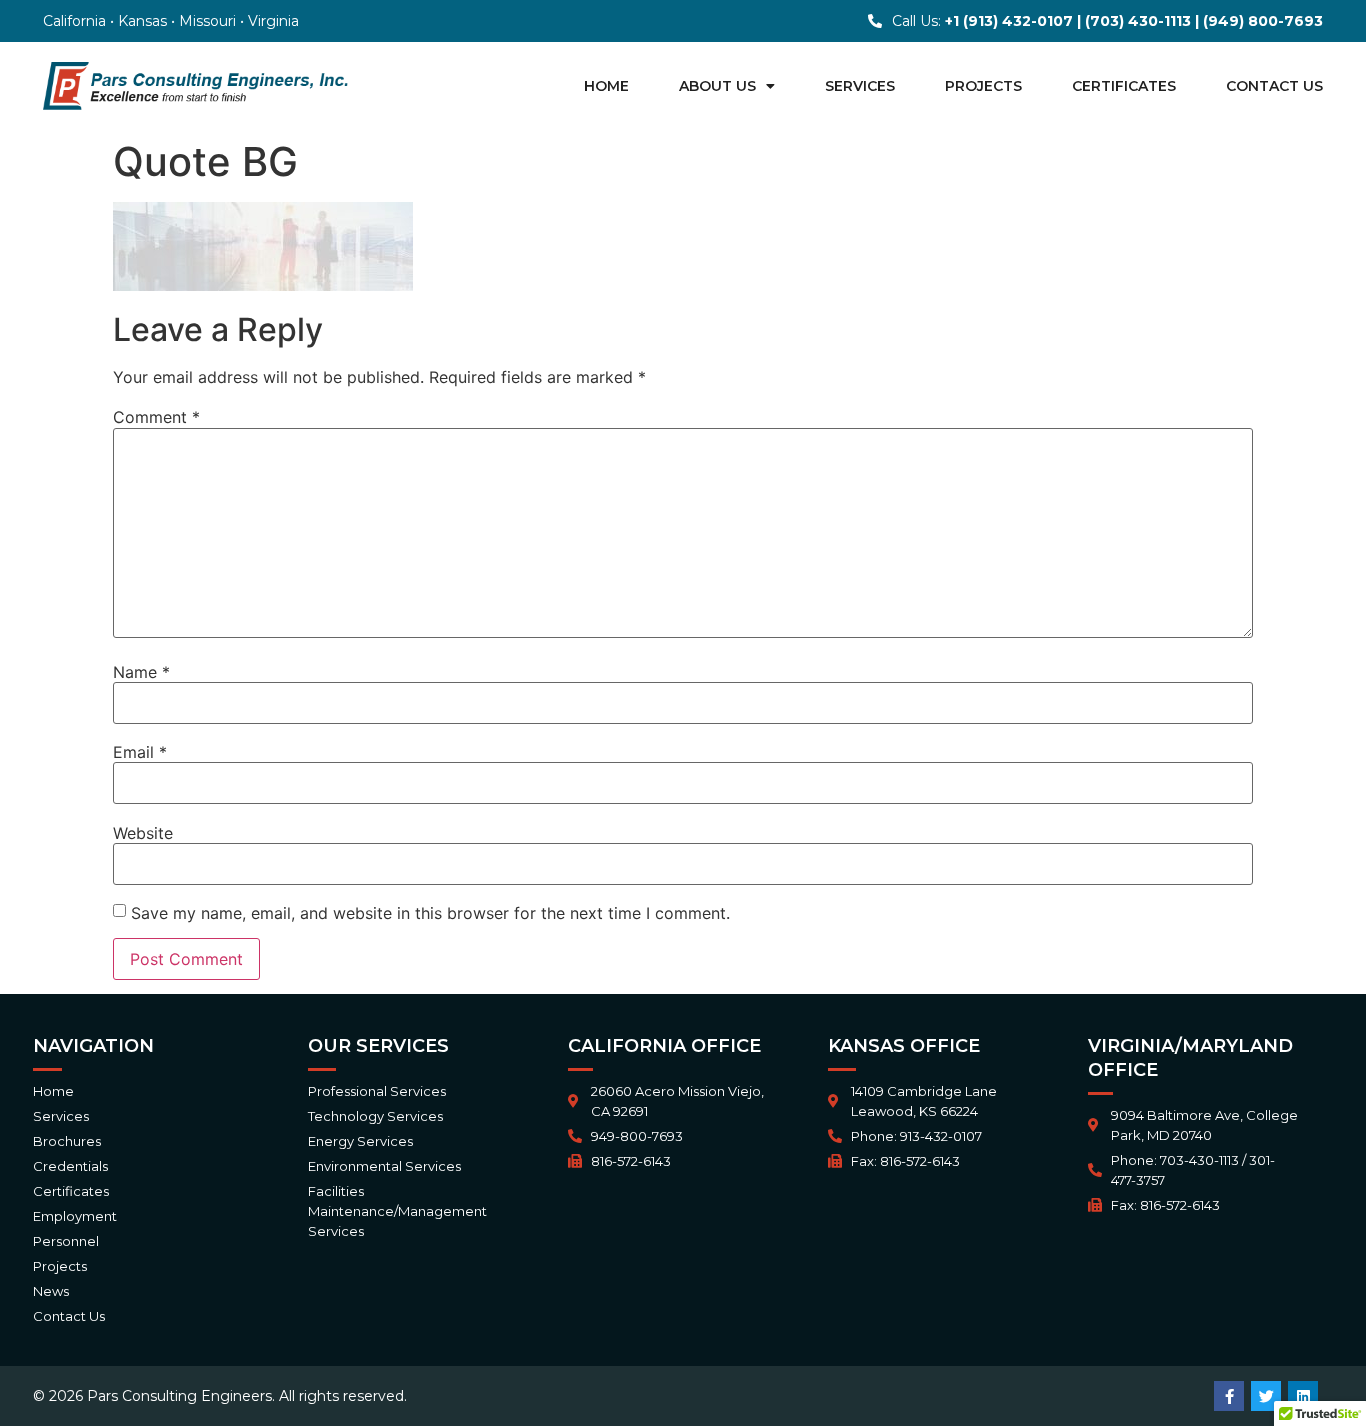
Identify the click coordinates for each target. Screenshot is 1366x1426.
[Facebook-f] (1229, 1396)
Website (143, 833)
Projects (983, 86)
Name (141, 672)
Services (860, 86)
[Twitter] (1266, 1396)
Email (140, 752)
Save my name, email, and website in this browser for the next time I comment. (430, 913)
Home (606, 86)
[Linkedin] (1303, 1396)
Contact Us (1274, 86)
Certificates (1124, 86)
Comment (156, 417)
